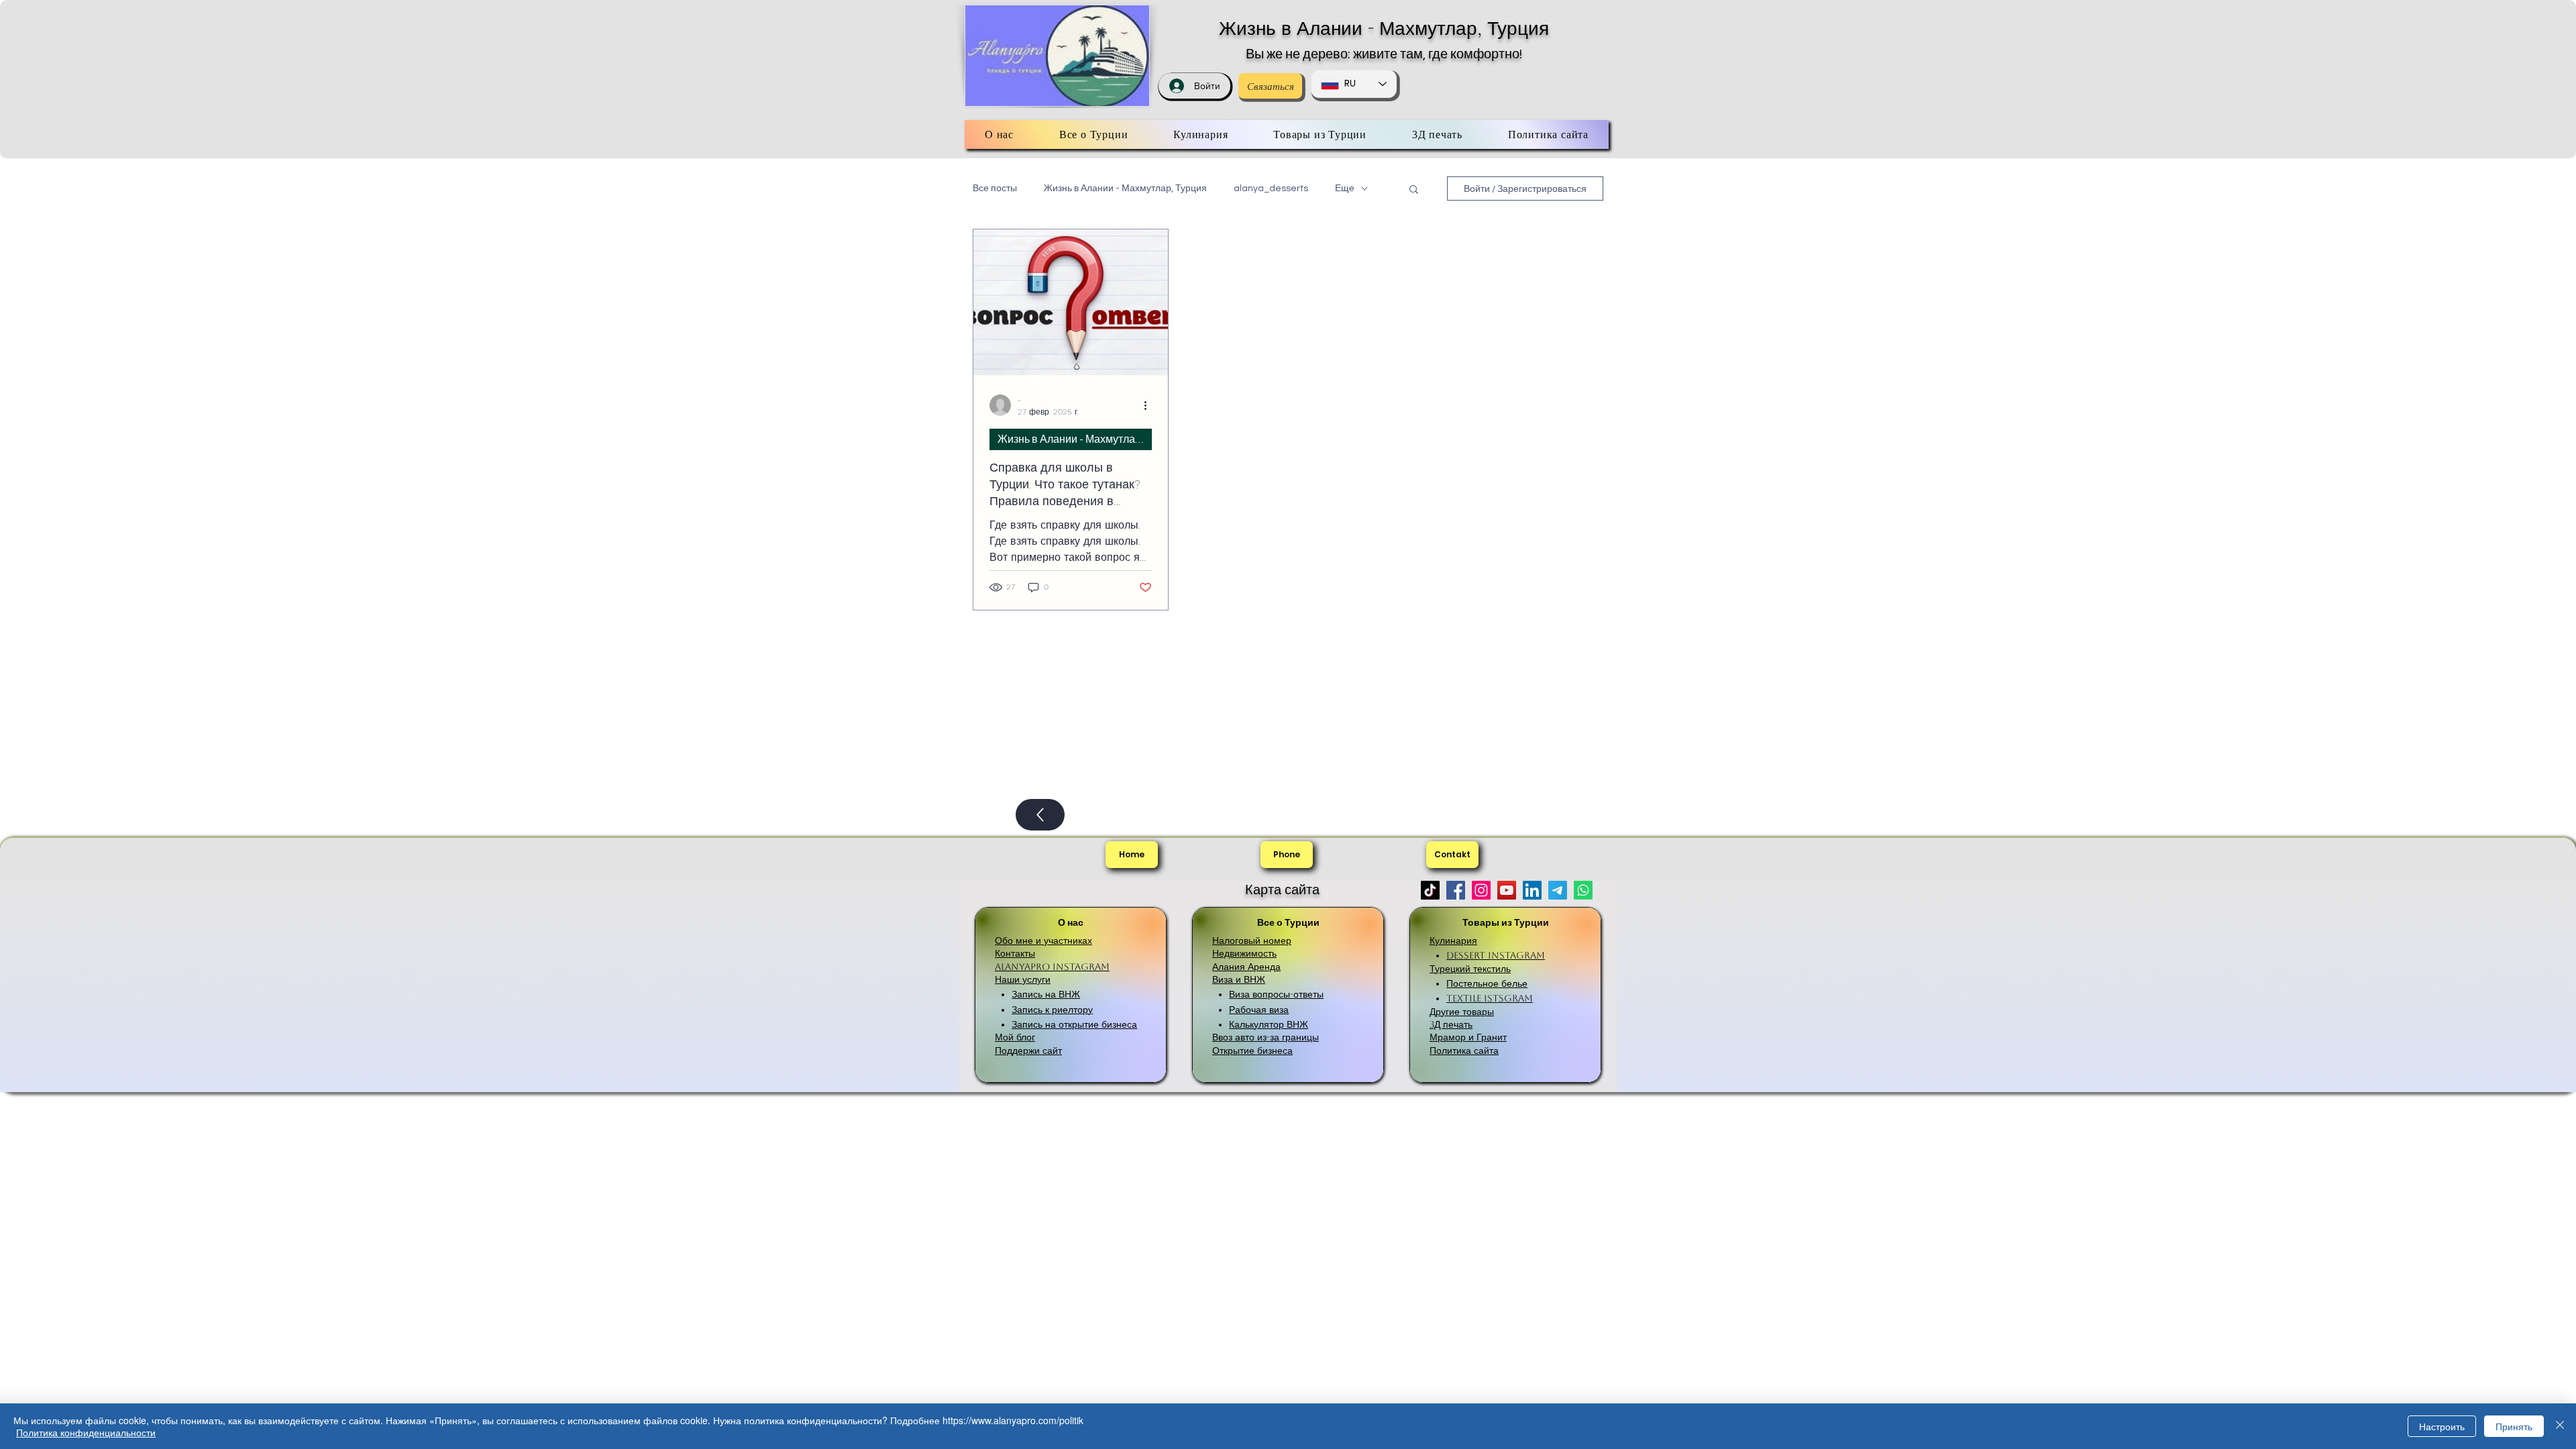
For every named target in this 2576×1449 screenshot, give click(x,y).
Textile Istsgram (1490, 998)
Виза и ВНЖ (1239, 979)
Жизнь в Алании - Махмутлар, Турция (1384, 28)
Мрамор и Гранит (1468, 1037)
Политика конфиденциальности (86, 1432)
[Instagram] (1481, 890)
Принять (2514, 1426)
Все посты (995, 189)
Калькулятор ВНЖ (1269, 1024)
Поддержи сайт (1028, 1051)
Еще (1345, 189)
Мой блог (1015, 1037)
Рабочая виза (1259, 1010)
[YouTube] (1507, 890)
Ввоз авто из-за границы (1266, 1037)
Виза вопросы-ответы (1276, 994)
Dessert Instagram (1496, 955)
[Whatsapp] (1583, 890)
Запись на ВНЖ (1046, 994)
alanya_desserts (1271, 189)
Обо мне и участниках (1043, 941)
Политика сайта (1464, 1051)
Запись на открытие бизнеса (1074, 1024)
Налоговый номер (1252, 941)
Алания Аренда (1246, 967)
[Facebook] (1456, 890)
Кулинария (1453, 941)
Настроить (2442, 1426)
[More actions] (1150, 405)
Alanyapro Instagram (1052, 967)
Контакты (1015, 953)
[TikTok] (1430, 890)
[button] (1414, 190)
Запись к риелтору (1052, 1010)
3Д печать (1451, 1024)
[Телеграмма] (1558, 890)
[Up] (1040, 815)
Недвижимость (1244, 953)
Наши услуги (1023, 979)
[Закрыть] (2560, 1426)
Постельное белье (1487, 983)
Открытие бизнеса (1252, 1051)
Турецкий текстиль (1470, 969)
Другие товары (1462, 1012)
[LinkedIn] (1532, 890)
